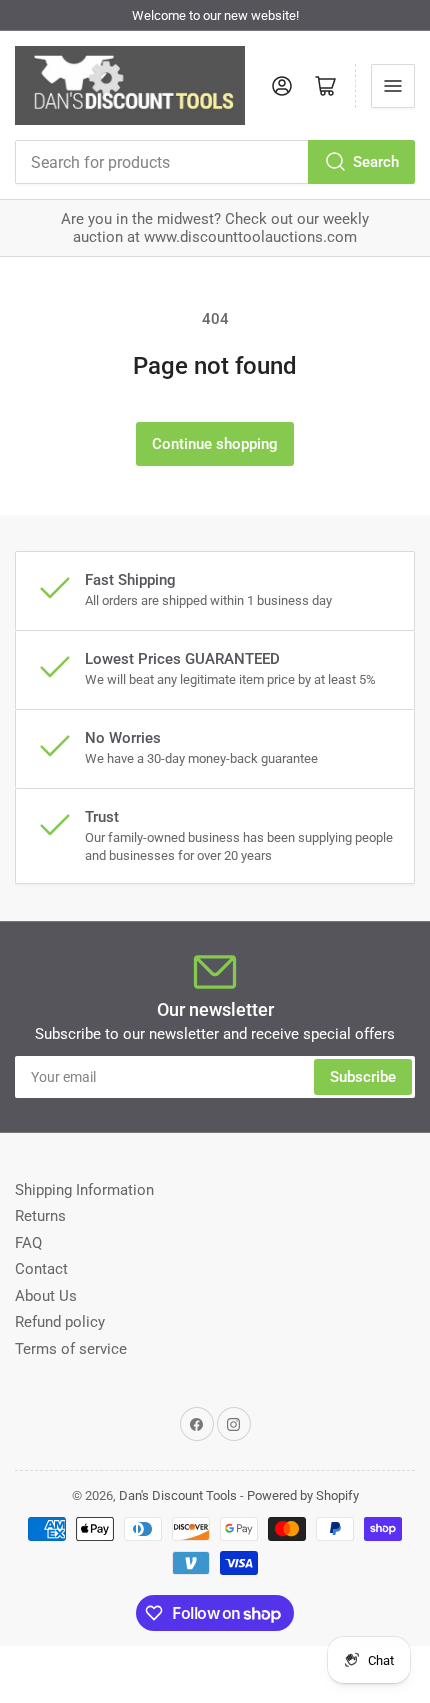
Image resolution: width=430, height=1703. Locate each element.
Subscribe (363, 1077)
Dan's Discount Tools (178, 1495)
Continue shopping (215, 444)
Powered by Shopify (303, 1495)
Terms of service (71, 1349)
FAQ (28, 1243)
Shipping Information (84, 1190)
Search (376, 162)
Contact (41, 1269)
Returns (40, 1216)
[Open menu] (393, 86)
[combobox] (215, 162)
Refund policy (60, 1322)
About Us (46, 1296)
